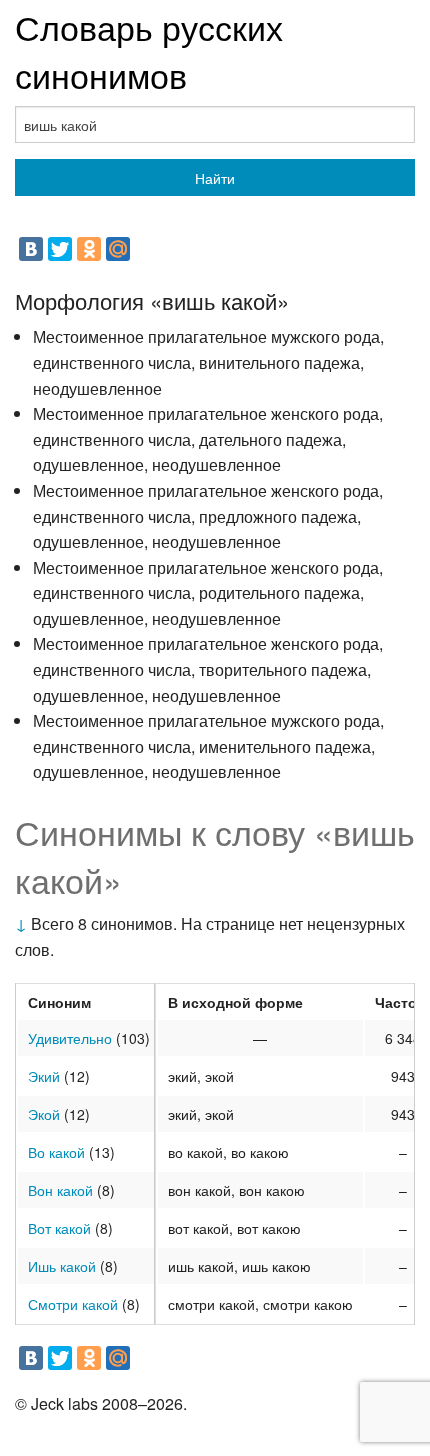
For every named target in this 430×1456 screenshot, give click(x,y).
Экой (44, 1114)
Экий (44, 1076)
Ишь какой (62, 1266)
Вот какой (59, 1228)
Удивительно (70, 1038)
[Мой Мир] (118, 249)
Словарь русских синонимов (149, 50)
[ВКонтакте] (31, 249)
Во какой (56, 1152)
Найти (215, 178)
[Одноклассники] (89, 249)
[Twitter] (60, 249)
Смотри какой (73, 1304)
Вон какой (60, 1190)
